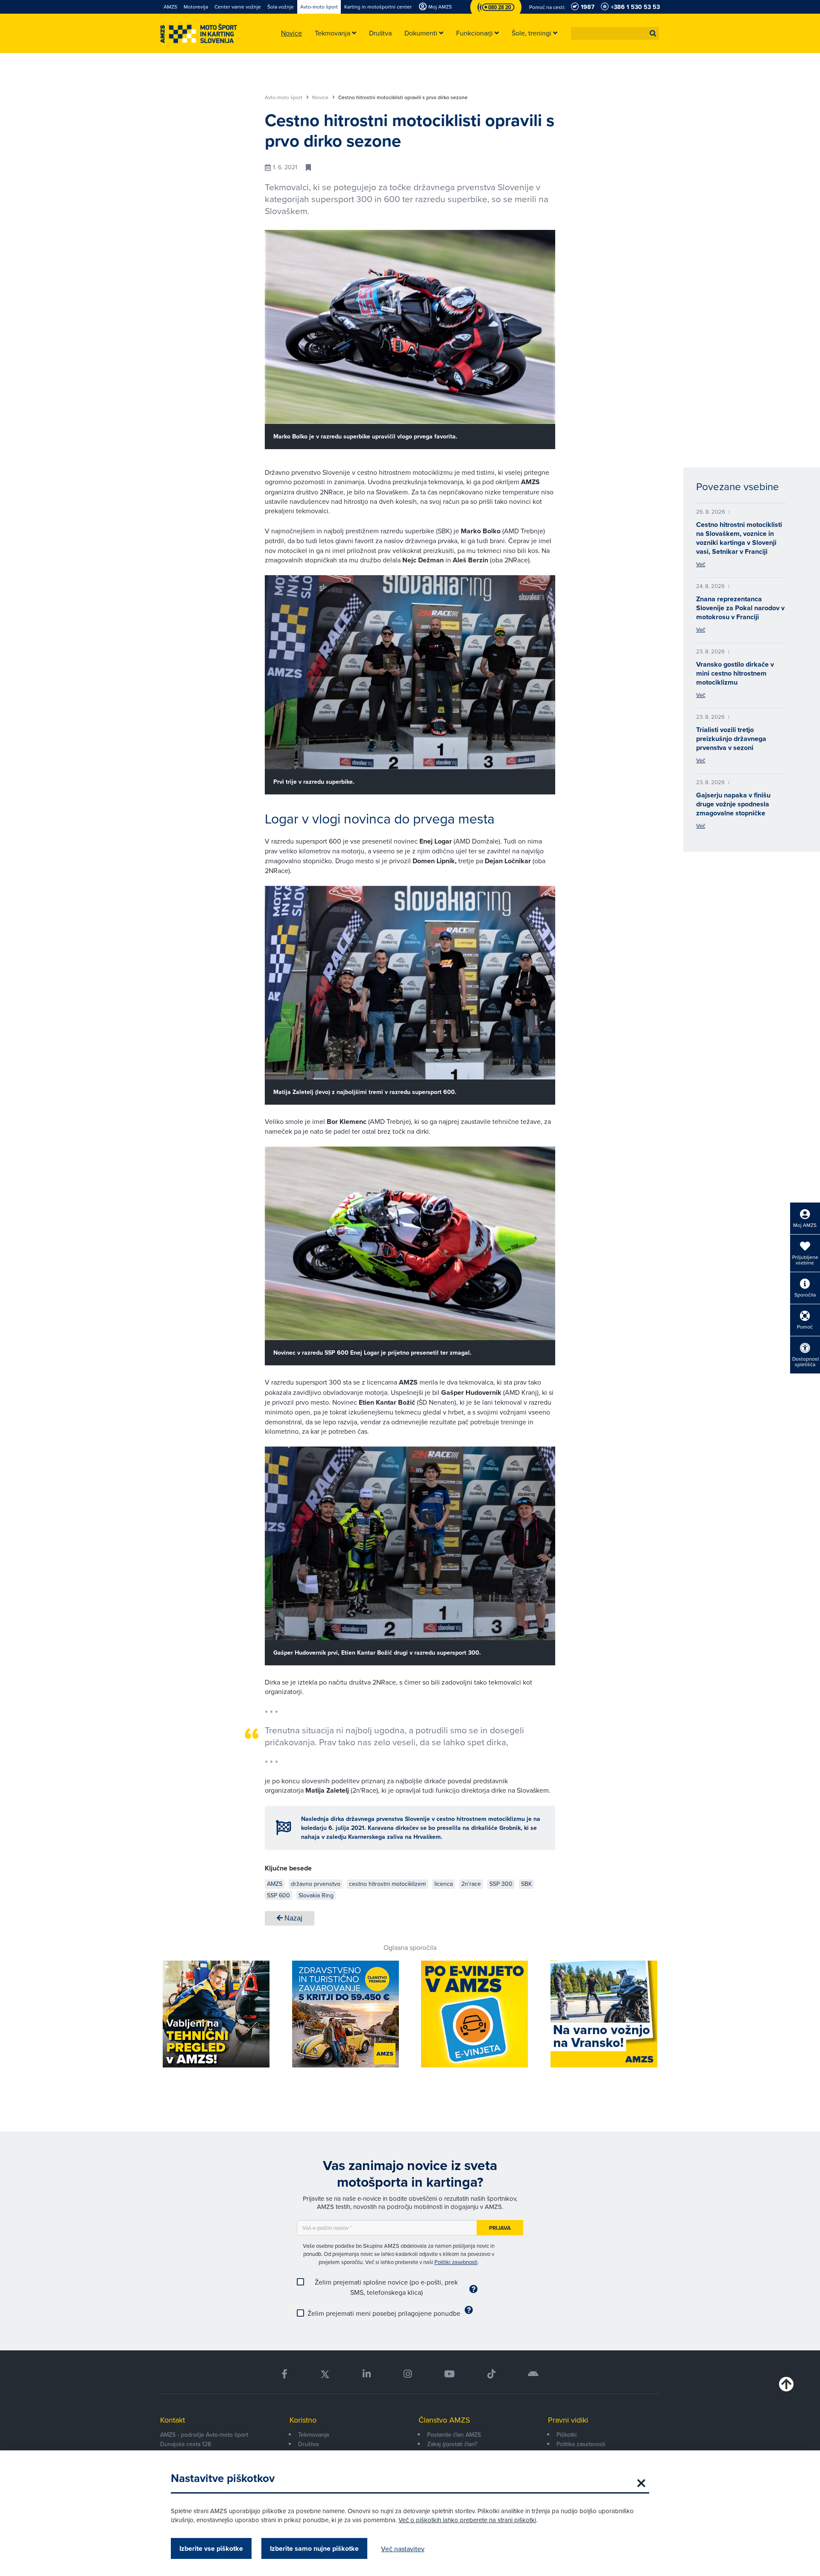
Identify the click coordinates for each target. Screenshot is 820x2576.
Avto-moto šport (284, 97)
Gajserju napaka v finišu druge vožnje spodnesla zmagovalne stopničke (733, 804)
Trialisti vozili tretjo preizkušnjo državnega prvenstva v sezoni (731, 739)
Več (701, 564)
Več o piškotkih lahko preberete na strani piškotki (467, 2520)
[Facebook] (284, 2374)
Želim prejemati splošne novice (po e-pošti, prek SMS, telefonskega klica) (386, 2287)
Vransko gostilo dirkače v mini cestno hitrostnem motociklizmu (735, 673)
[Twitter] (325, 2374)
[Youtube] (450, 2374)
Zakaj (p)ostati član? (452, 2444)
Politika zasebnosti (581, 2444)
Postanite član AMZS (454, 2435)
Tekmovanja (313, 2435)
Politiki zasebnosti (456, 2262)
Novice (321, 97)
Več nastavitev (403, 2549)
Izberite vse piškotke (211, 2548)
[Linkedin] (367, 2374)
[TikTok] (491, 2374)
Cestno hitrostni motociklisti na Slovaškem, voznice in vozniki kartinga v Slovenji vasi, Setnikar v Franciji (739, 538)
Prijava (500, 2228)
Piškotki (567, 2435)
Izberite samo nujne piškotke (314, 2548)
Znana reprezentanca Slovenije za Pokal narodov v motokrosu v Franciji (740, 608)
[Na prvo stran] (199, 34)
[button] (653, 33)
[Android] (533, 2374)
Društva (308, 2444)
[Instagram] (407, 2374)
